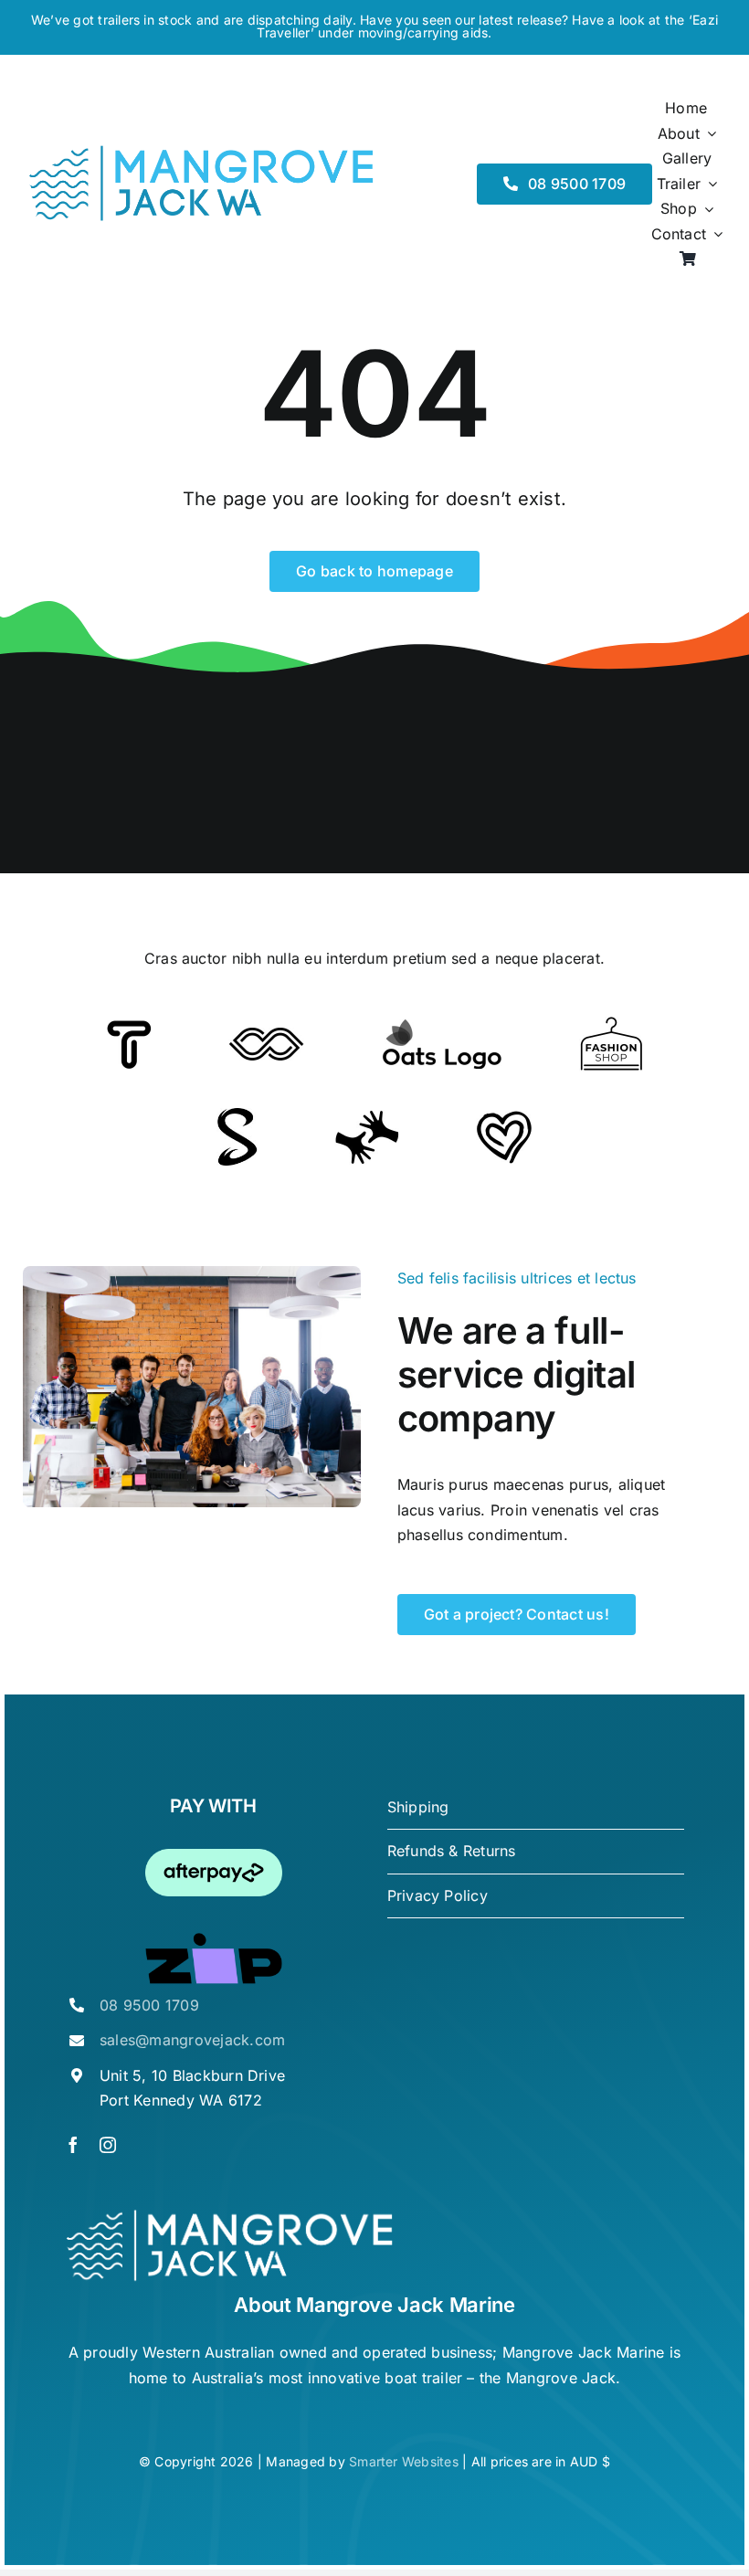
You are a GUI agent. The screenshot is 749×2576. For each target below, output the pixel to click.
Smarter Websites (404, 2461)
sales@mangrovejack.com (192, 2040)
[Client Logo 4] (611, 1024)
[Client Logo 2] (504, 1118)
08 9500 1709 (149, 2005)
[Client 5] (266, 1035)
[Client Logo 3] (367, 1117)
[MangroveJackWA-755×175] (201, 151)
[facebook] (73, 2145)
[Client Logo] (442, 1026)
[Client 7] (237, 1115)
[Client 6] (129, 1028)
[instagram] (108, 2145)
